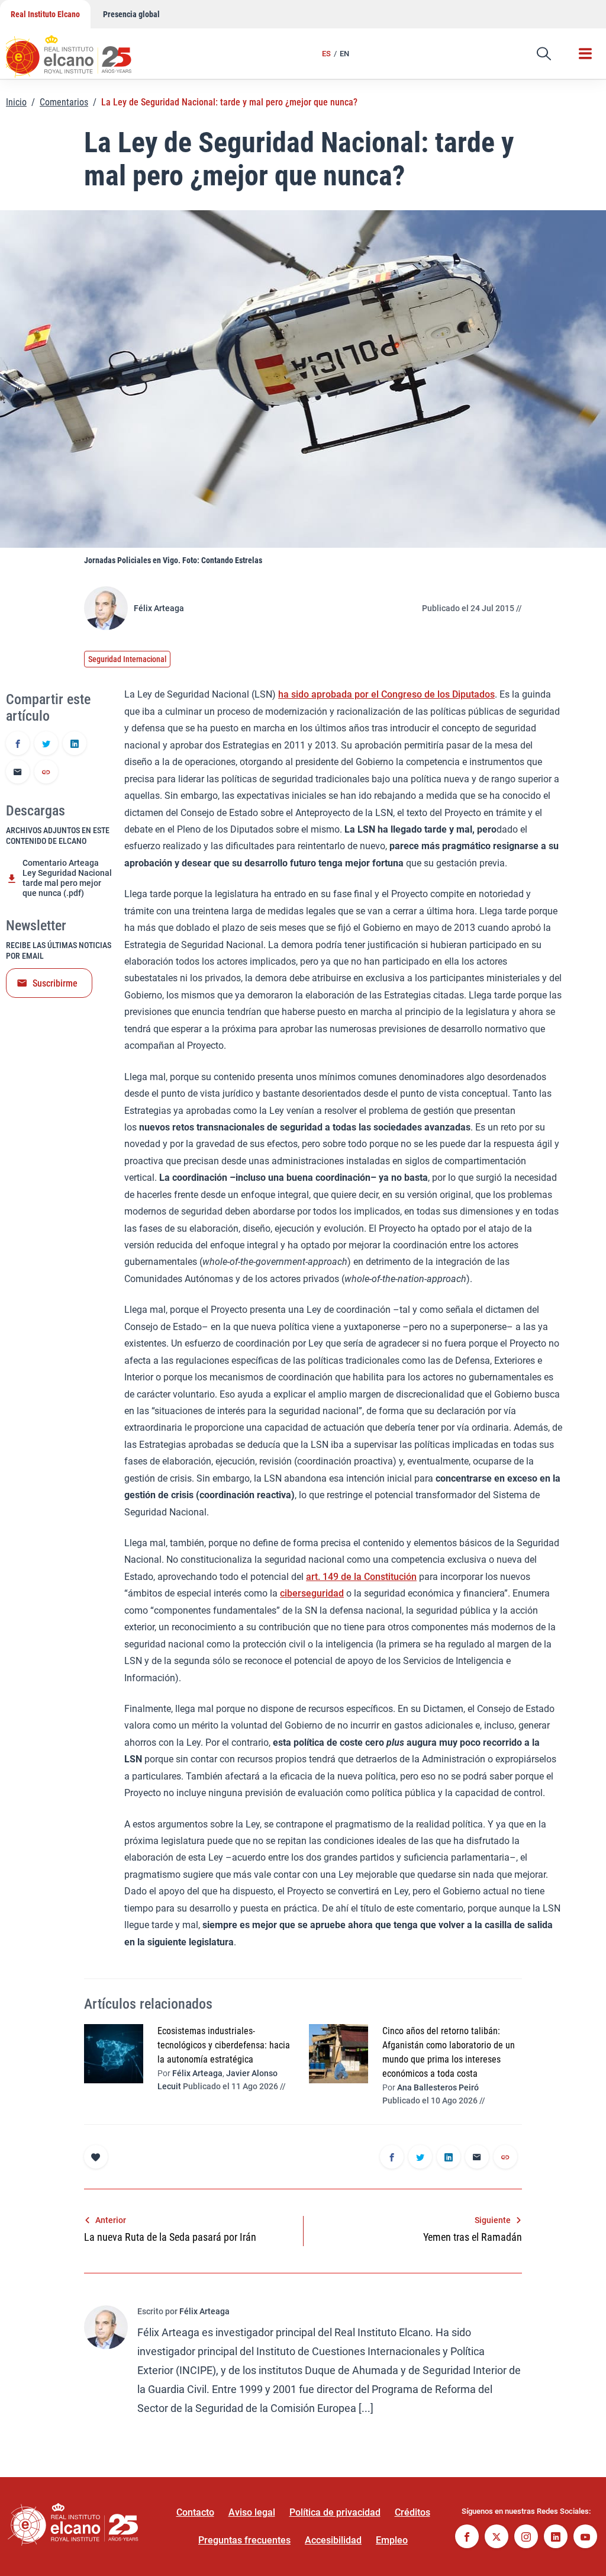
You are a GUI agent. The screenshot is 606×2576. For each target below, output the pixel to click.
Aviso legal (252, 2512)
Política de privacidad (335, 2512)
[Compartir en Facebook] (18, 744)
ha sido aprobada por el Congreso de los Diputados (386, 694)
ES (326, 54)
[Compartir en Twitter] (46, 744)
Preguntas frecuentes (244, 2540)
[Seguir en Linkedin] (556, 2538)
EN (344, 54)
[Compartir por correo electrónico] (18, 773)
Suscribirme (55, 983)
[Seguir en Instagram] (526, 2538)
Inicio (16, 102)
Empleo (392, 2540)
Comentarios (64, 102)
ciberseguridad (312, 1593)
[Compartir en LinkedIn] (75, 744)
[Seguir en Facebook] (467, 2538)
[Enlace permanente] (46, 773)
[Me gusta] (96, 2157)
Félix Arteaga (159, 608)
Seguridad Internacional (127, 659)
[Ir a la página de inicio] (80, 50)
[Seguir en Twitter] (497, 2538)
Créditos (412, 2512)
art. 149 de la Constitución (361, 1577)
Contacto (195, 2512)
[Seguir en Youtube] (585, 2538)
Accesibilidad (333, 2540)
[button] (544, 54)
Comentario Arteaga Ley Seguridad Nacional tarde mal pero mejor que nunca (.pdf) (67, 878)
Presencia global (131, 14)
